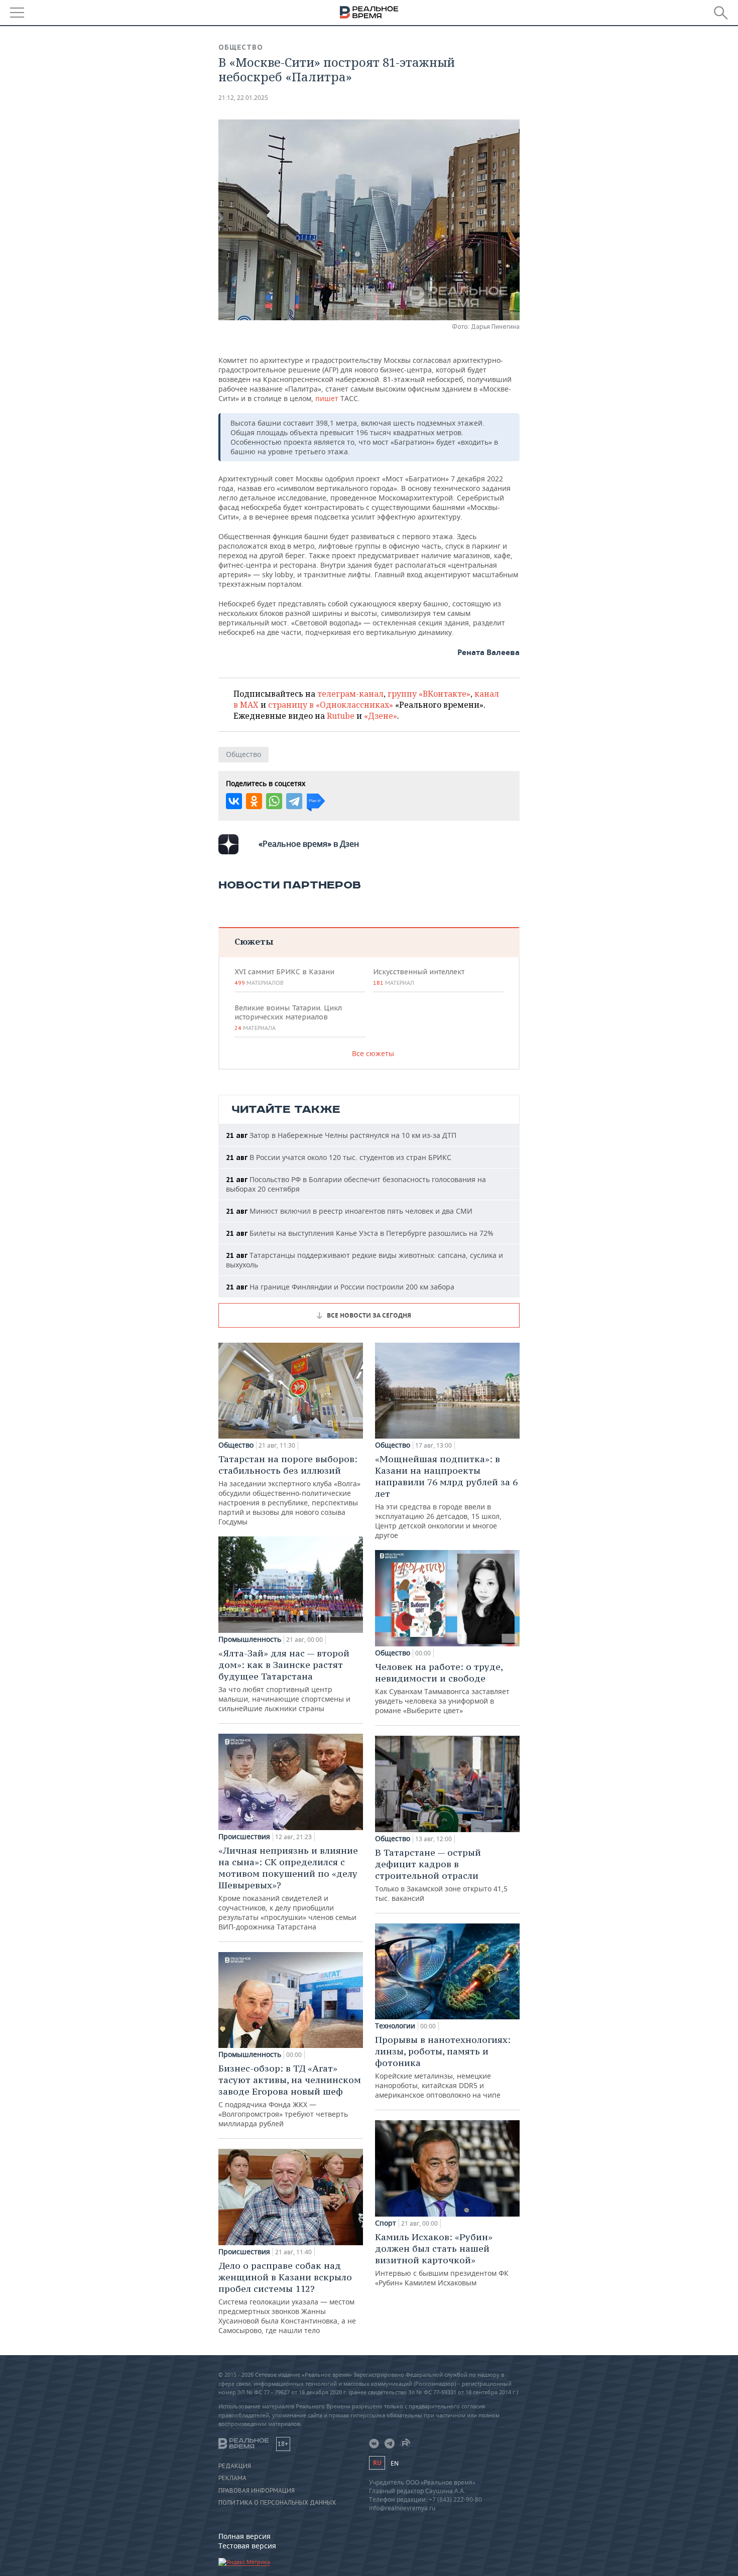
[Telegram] (294, 801)
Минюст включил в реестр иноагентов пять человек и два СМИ (349, 1211)
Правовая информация (257, 2491)
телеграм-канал (350, 694)
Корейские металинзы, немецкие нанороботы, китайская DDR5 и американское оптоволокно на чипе (443, 2067)
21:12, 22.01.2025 (243, 98)
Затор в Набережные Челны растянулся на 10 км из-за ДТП (341, 1135)
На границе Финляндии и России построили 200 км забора (340, 1287)
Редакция (235, 2466)
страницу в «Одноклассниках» (331, 705)
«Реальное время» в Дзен (309, 844)
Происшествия (244, 1837)
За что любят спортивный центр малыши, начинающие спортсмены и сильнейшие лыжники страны (284, 1680)
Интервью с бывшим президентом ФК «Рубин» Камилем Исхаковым (442, 2259)
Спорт (386, 2223)
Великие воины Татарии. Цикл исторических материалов (288, 1017)
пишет (328, 398)
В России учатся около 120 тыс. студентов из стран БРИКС (339, 1157)
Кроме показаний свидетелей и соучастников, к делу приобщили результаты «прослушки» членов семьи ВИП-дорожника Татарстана (288, 1888)
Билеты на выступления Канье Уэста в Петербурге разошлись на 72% (360, 1233)
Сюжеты (254, 941)
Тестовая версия (247, 2546)
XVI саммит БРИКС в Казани (284, 977)
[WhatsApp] (274, 801)
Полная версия (244, 2536)
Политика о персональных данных (277, 2503)
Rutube (341, 716)
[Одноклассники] (254, 801)
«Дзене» (381, 716)
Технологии (395, 2026)
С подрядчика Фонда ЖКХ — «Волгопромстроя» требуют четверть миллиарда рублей (290, 2095)
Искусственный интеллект (419, 977)
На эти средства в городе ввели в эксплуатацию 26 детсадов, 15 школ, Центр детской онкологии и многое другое (446, 1497)
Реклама (232, 2478)
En (395, 2463)
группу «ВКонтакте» (429, 694)
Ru (377, 2463)
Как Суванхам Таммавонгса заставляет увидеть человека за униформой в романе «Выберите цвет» (442, 1688)
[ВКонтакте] (234, 801)
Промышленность (250, 1639)
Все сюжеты (373, 1053)
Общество (241, 47)
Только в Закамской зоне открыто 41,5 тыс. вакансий (441, 1875)
